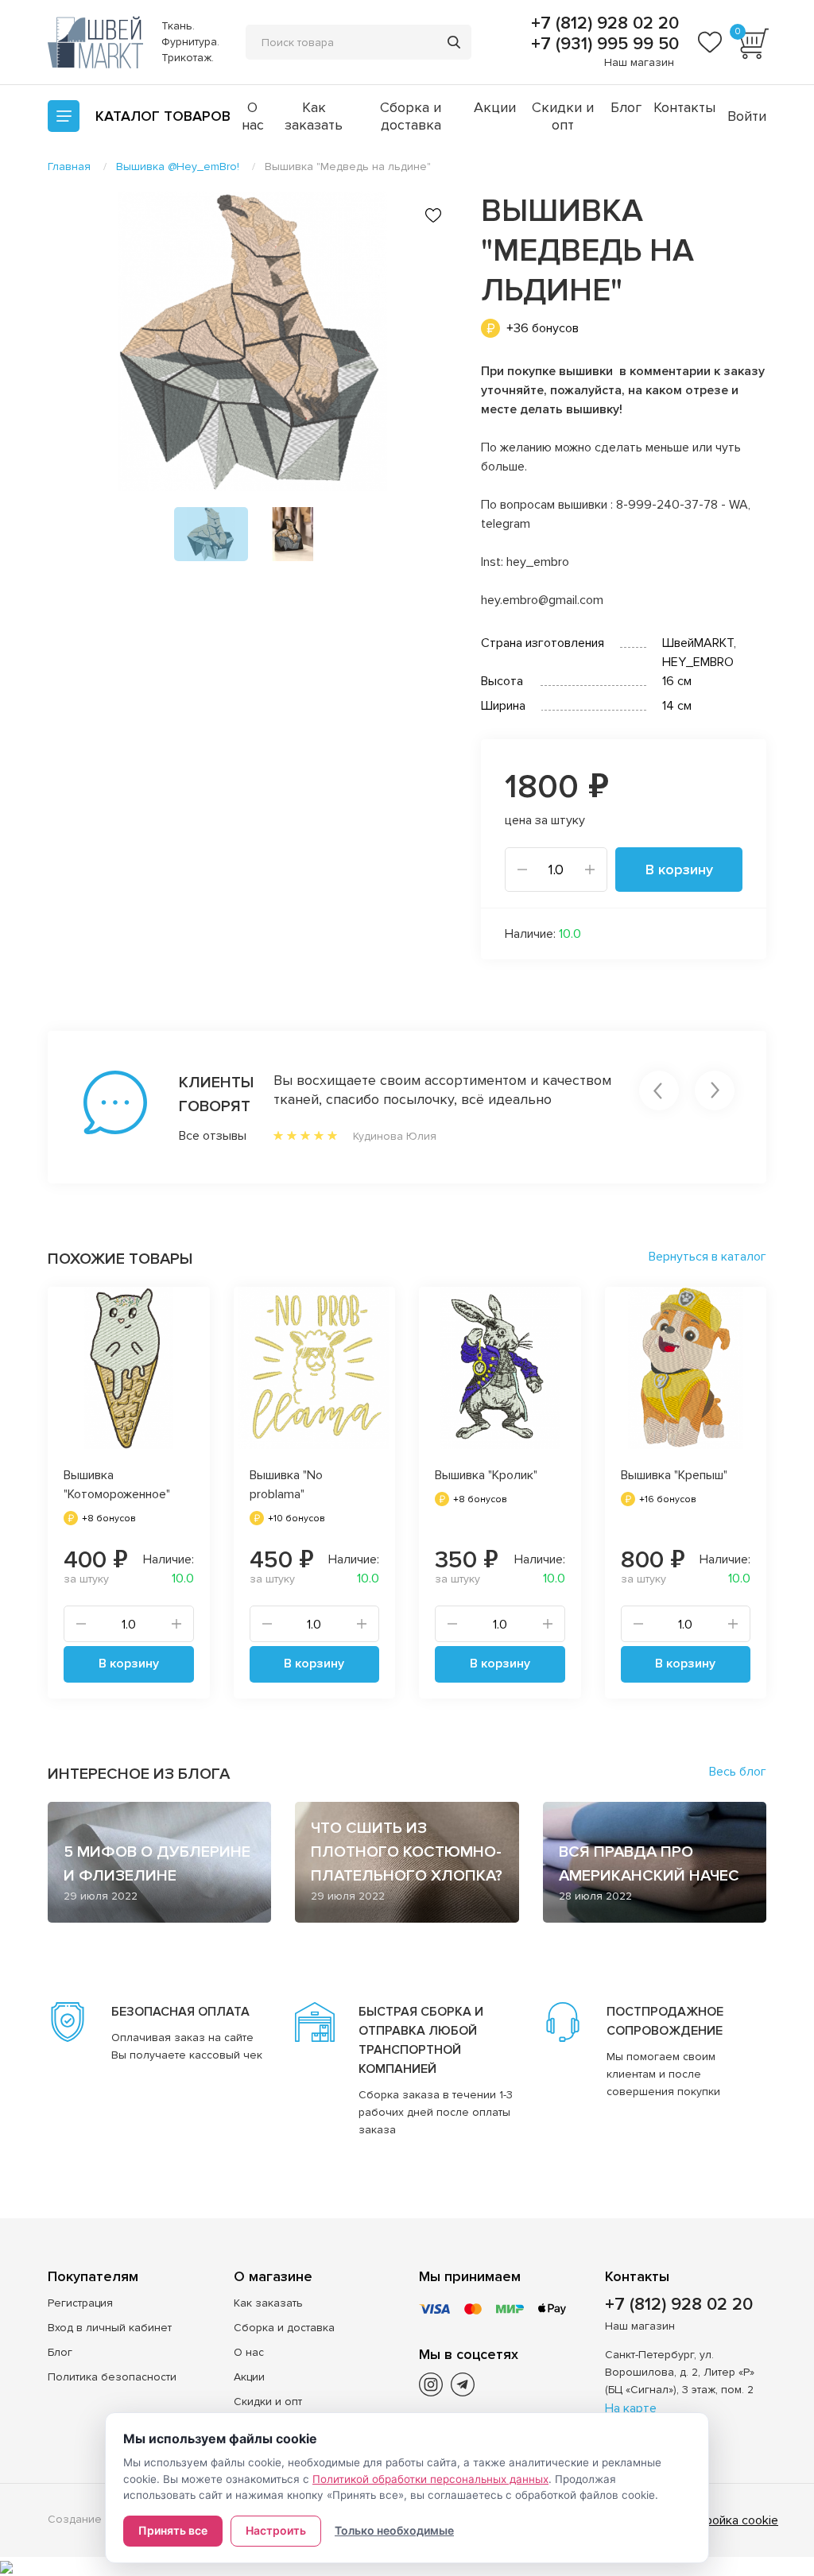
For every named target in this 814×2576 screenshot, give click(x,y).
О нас (253, 116)
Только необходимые (394, 2530)
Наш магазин (639, 62)
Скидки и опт (563, 116)
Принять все (173, 2530)
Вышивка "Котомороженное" (117, 1485)
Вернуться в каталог (707, 1257)
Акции (495, 107)
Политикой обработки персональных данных (430, 2479)
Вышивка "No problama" (286, 1485)
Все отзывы (194, 1136)
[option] (252, 341)
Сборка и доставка (411, 116)
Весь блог (738, 1772)
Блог (626, 107)
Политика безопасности (112, 2377)
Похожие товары (120, 1259)
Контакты (684, 107)
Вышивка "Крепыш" (674, 1475)
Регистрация (80, 2303)
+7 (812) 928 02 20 (603, 24)
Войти (747, 116)
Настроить (276, 2530)
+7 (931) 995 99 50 (603, 45)
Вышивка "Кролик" (486, 1475)
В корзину (679, 870)
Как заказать (314, 116)
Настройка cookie (728, 2520)
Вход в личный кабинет (110, 2328)
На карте (631, 2408)
